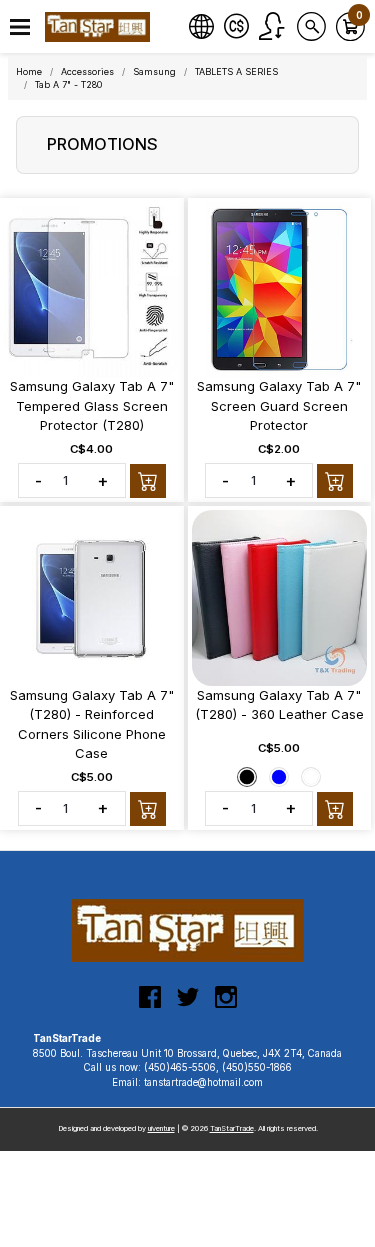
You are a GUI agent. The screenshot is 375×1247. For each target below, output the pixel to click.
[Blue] (279, 777)
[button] (20, 27)
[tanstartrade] (100, 27)
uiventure (161, 1128)
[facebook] (150, 1005)
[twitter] (188, 1005)
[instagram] (226, 1005)
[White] (311, 777)
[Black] (247, 777)
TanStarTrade (232, 1128)
